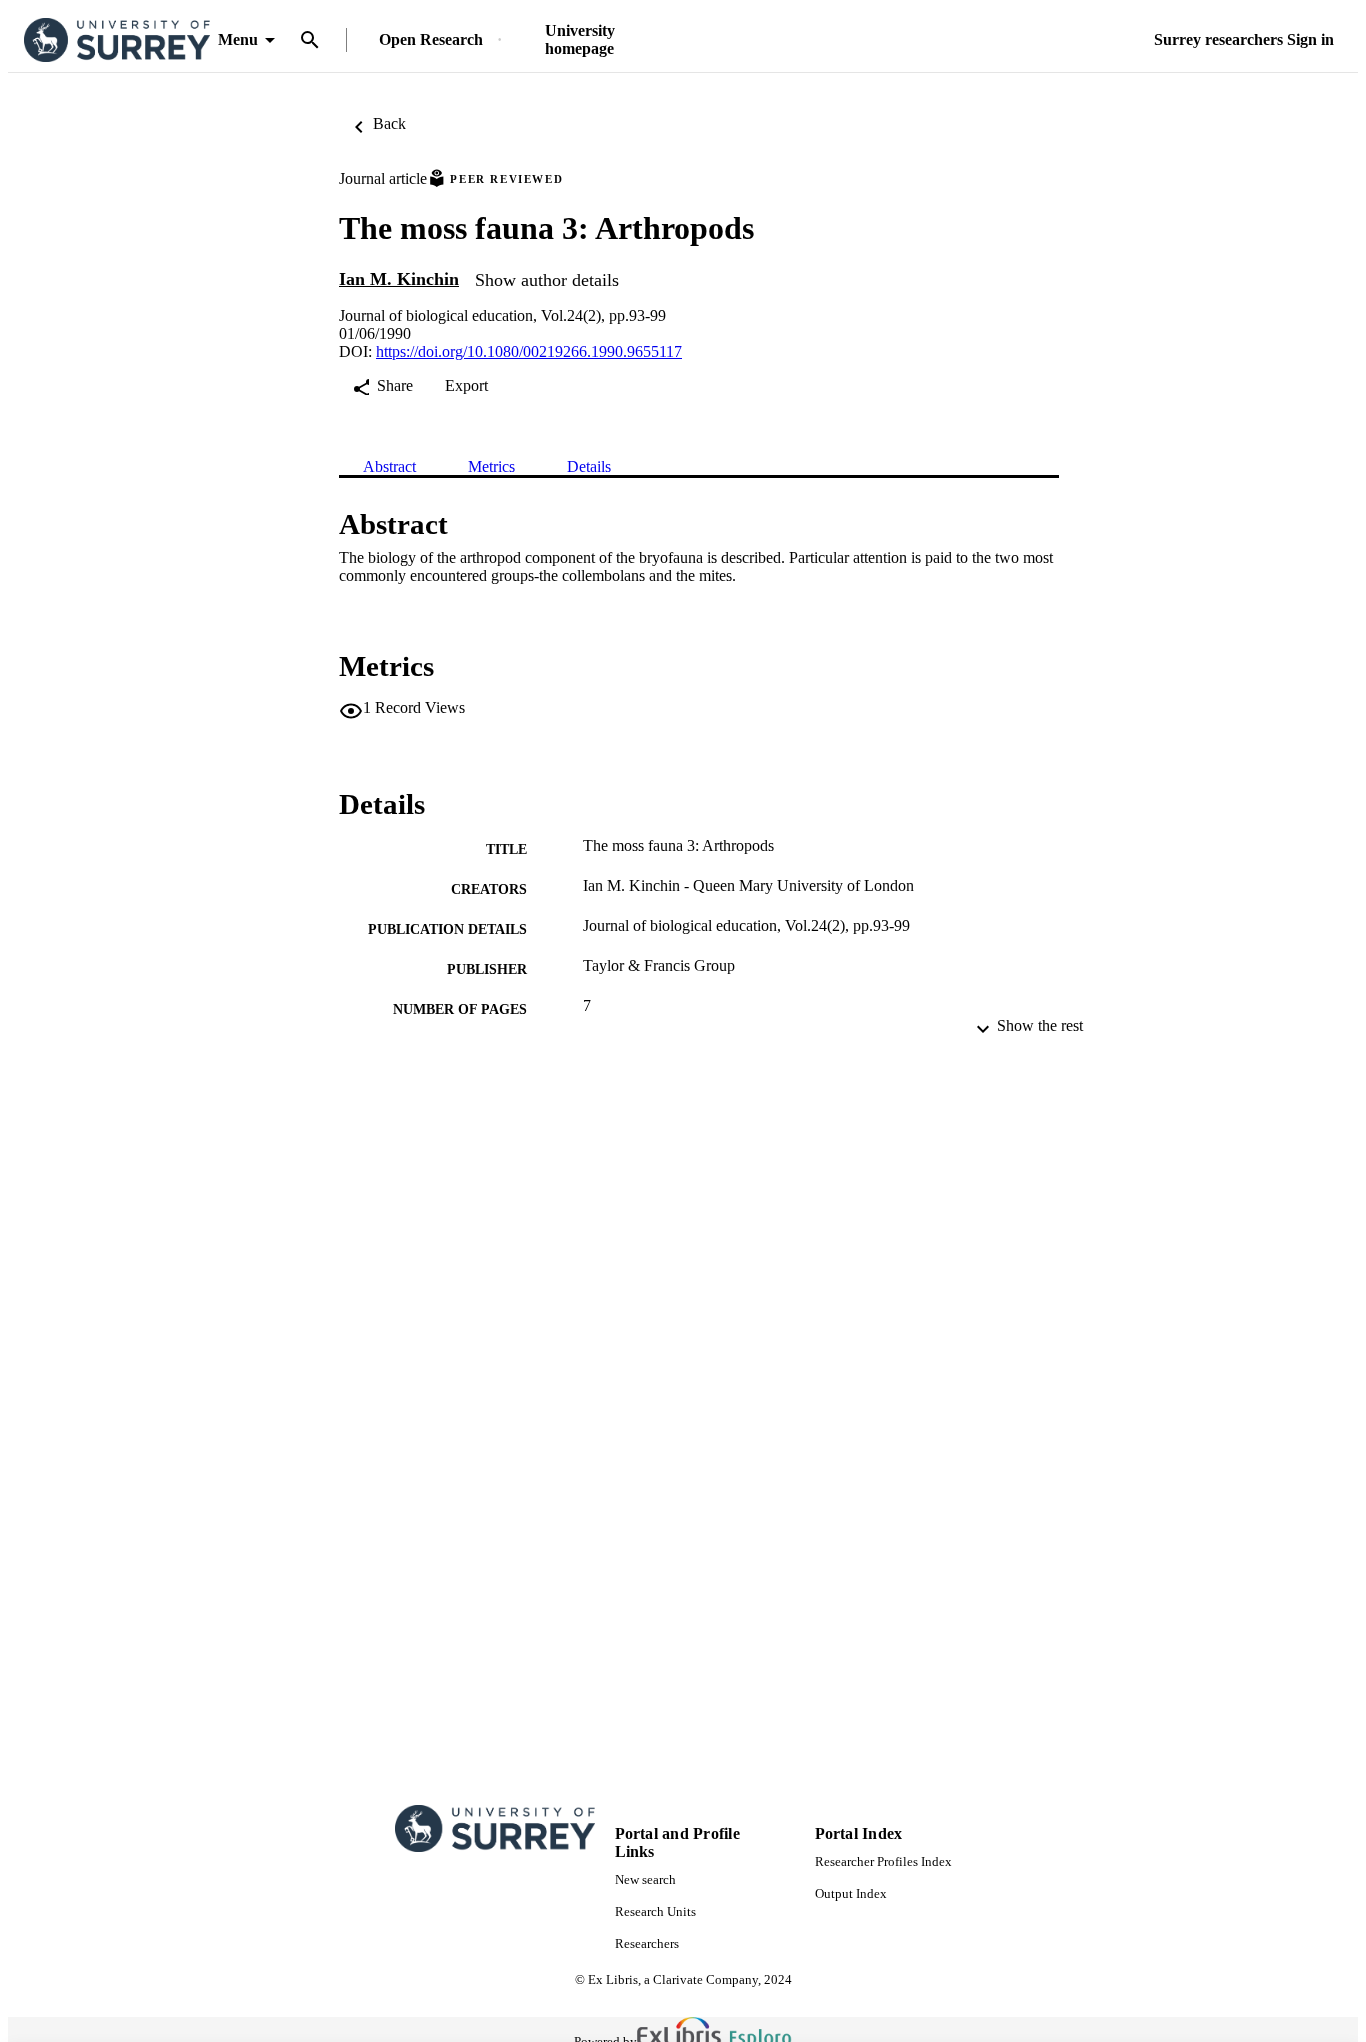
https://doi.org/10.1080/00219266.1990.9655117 (529, 351)
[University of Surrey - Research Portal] (117, 40)
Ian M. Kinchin (399, 279)
